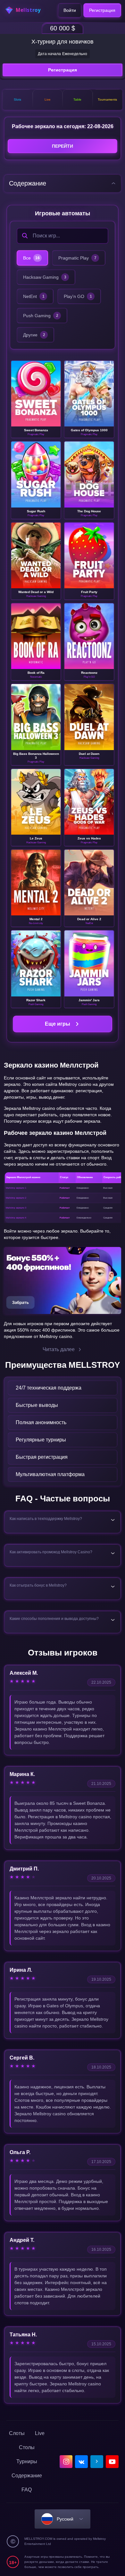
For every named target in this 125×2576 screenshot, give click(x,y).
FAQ (27, 2490)
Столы (27, 2447)
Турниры (27, 2461)
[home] (26, 10)
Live (40, 2433)
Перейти (63, 146)
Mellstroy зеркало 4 (16, 1218)
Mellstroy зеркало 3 (16, 1208)
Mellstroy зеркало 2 (16, 1198)
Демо (36, 399)
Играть (40, 389)
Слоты (17, 2433)
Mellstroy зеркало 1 (16, 1188)
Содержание (27, 2476)
